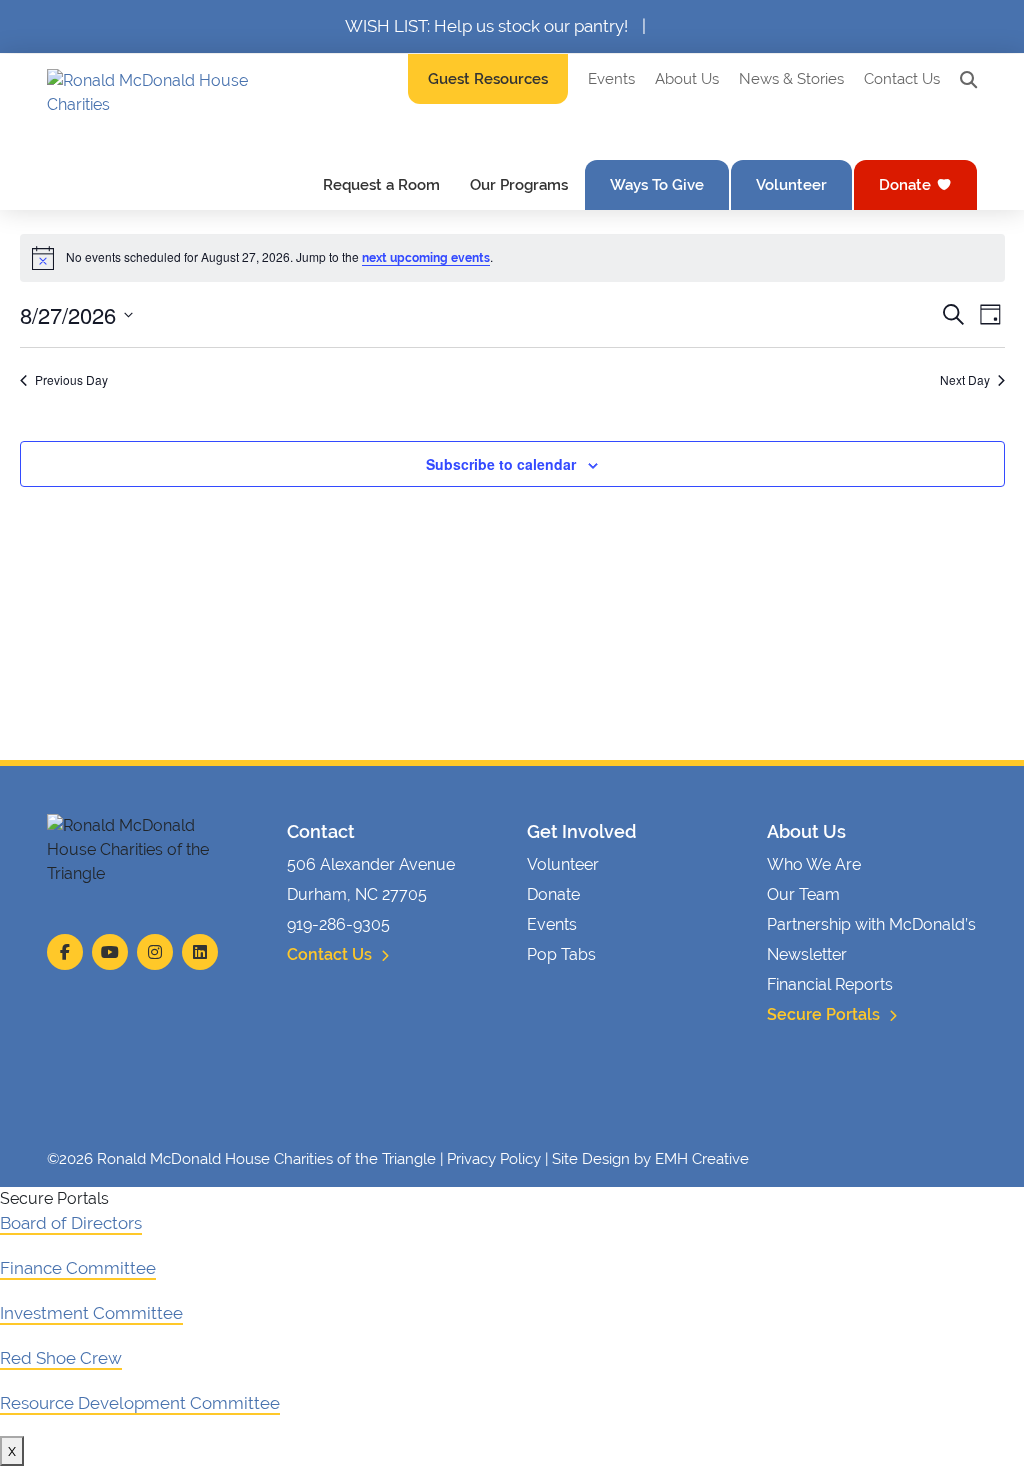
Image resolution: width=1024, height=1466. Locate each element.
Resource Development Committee (140, 1403)
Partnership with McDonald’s (871, 924)
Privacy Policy (494, 1158)
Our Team (803, 894)
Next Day (965, 380)
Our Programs (519, 184)
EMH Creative (702, 1158)
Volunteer (791, 184)
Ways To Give (657, 184)
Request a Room (381, 184)
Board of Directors (71, 1223)
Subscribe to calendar (501, 464)
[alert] (512, 258)
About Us (687, 78)
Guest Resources (488, 78)
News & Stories (791, 78)
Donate (905, 184)
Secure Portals (825, 1014)
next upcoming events (426, 258)
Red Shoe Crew (61, 1358)
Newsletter (807, 954)
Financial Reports (830, 984)
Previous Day (71, 380)
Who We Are (814, 864)
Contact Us (902, 78)
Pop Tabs (561, 954)
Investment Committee (91, 1313)
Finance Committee (78, 1268)
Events (611, 78)
